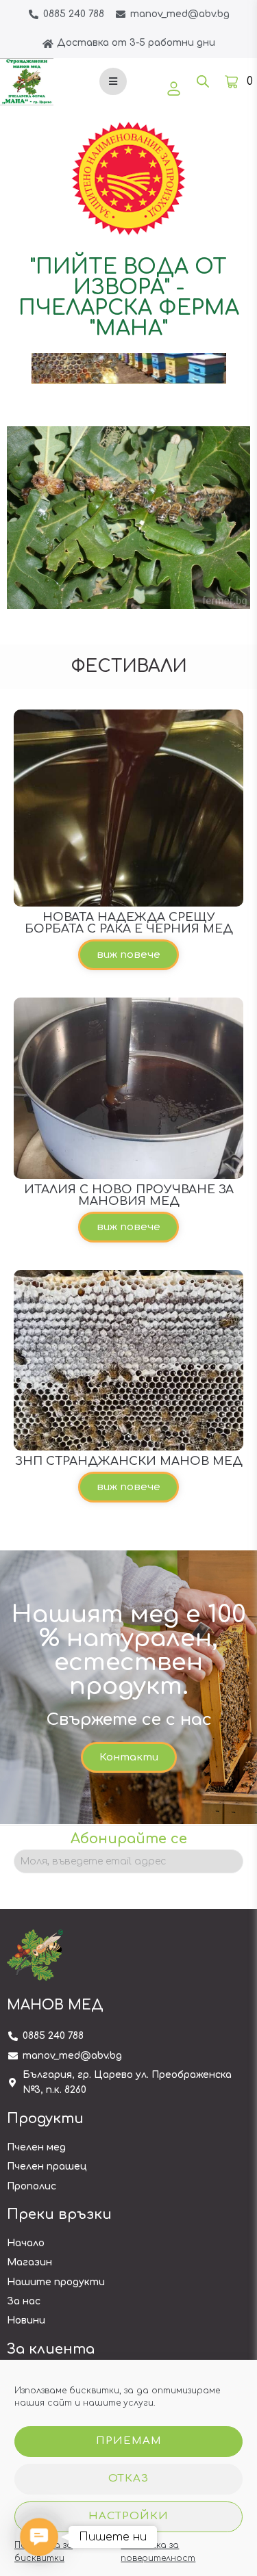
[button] (128, 955)
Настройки (128, 2516)
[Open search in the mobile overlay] (203, 81)
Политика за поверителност (158, 2552)
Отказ (128, 2479)
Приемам (129, 2441)
